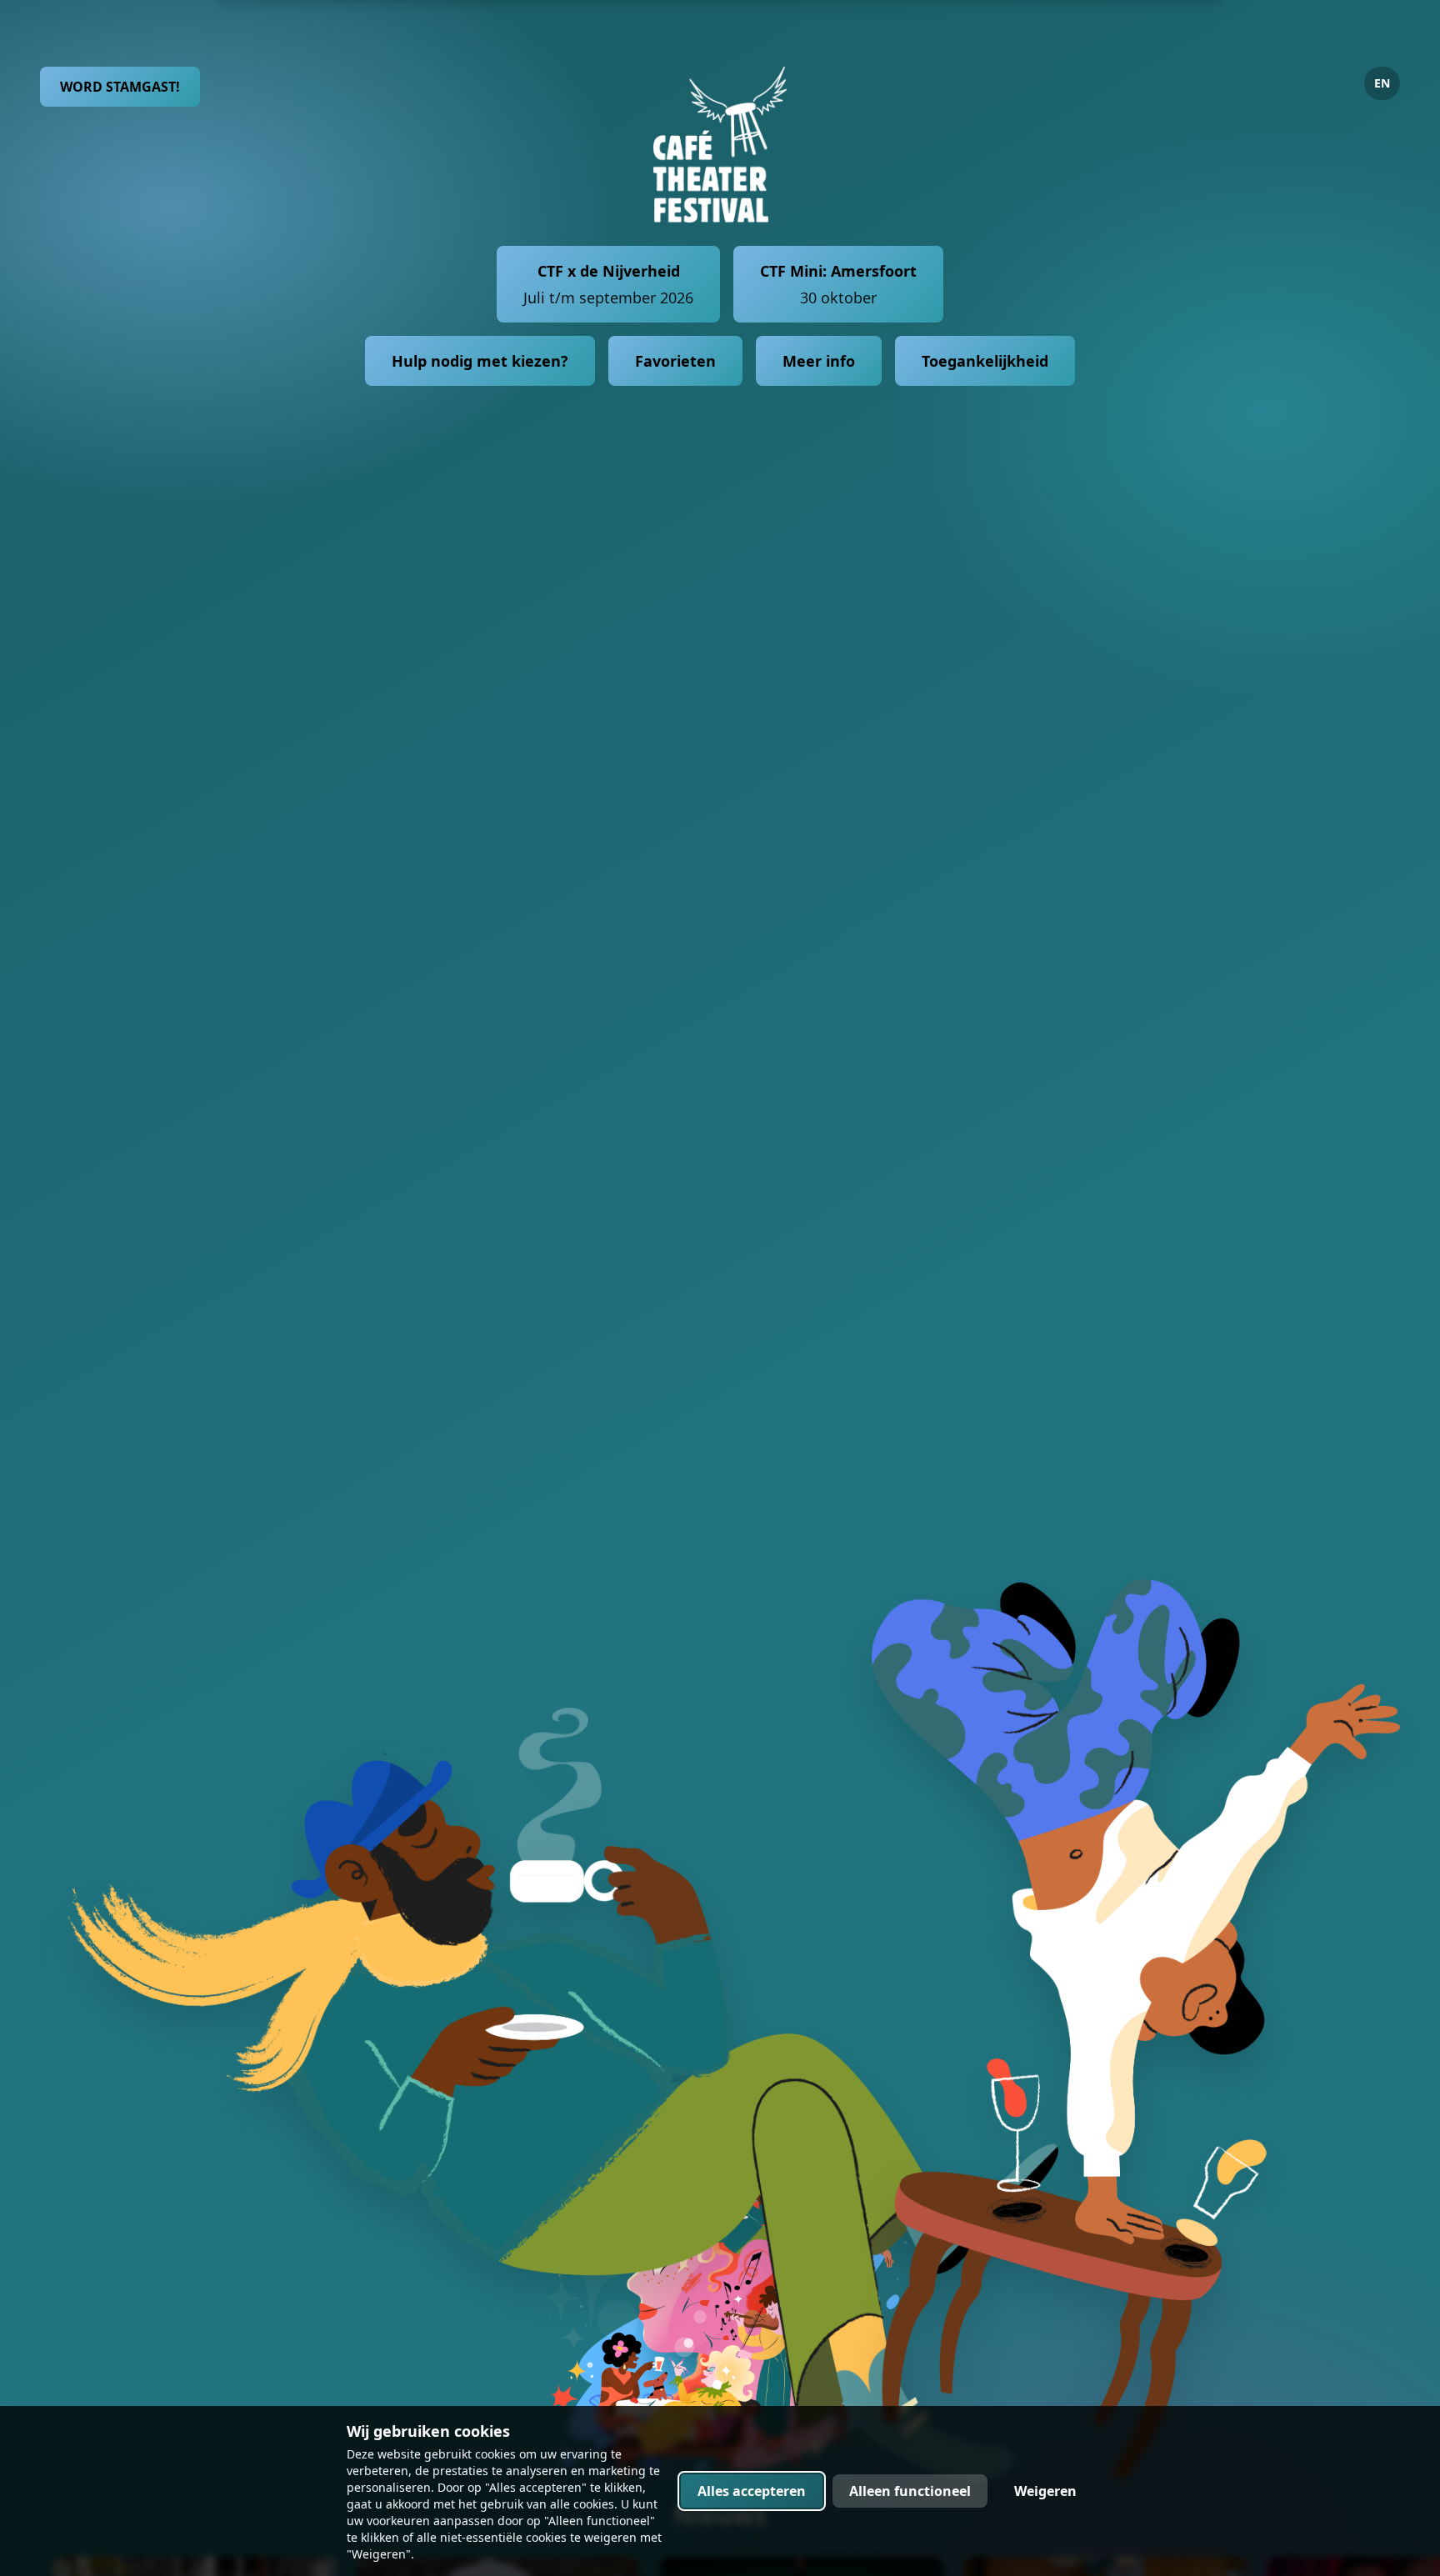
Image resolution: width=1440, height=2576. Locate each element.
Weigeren (1045, 2491)
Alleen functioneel (910, 2491)
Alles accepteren (752, 2491)
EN (1382, 83)
